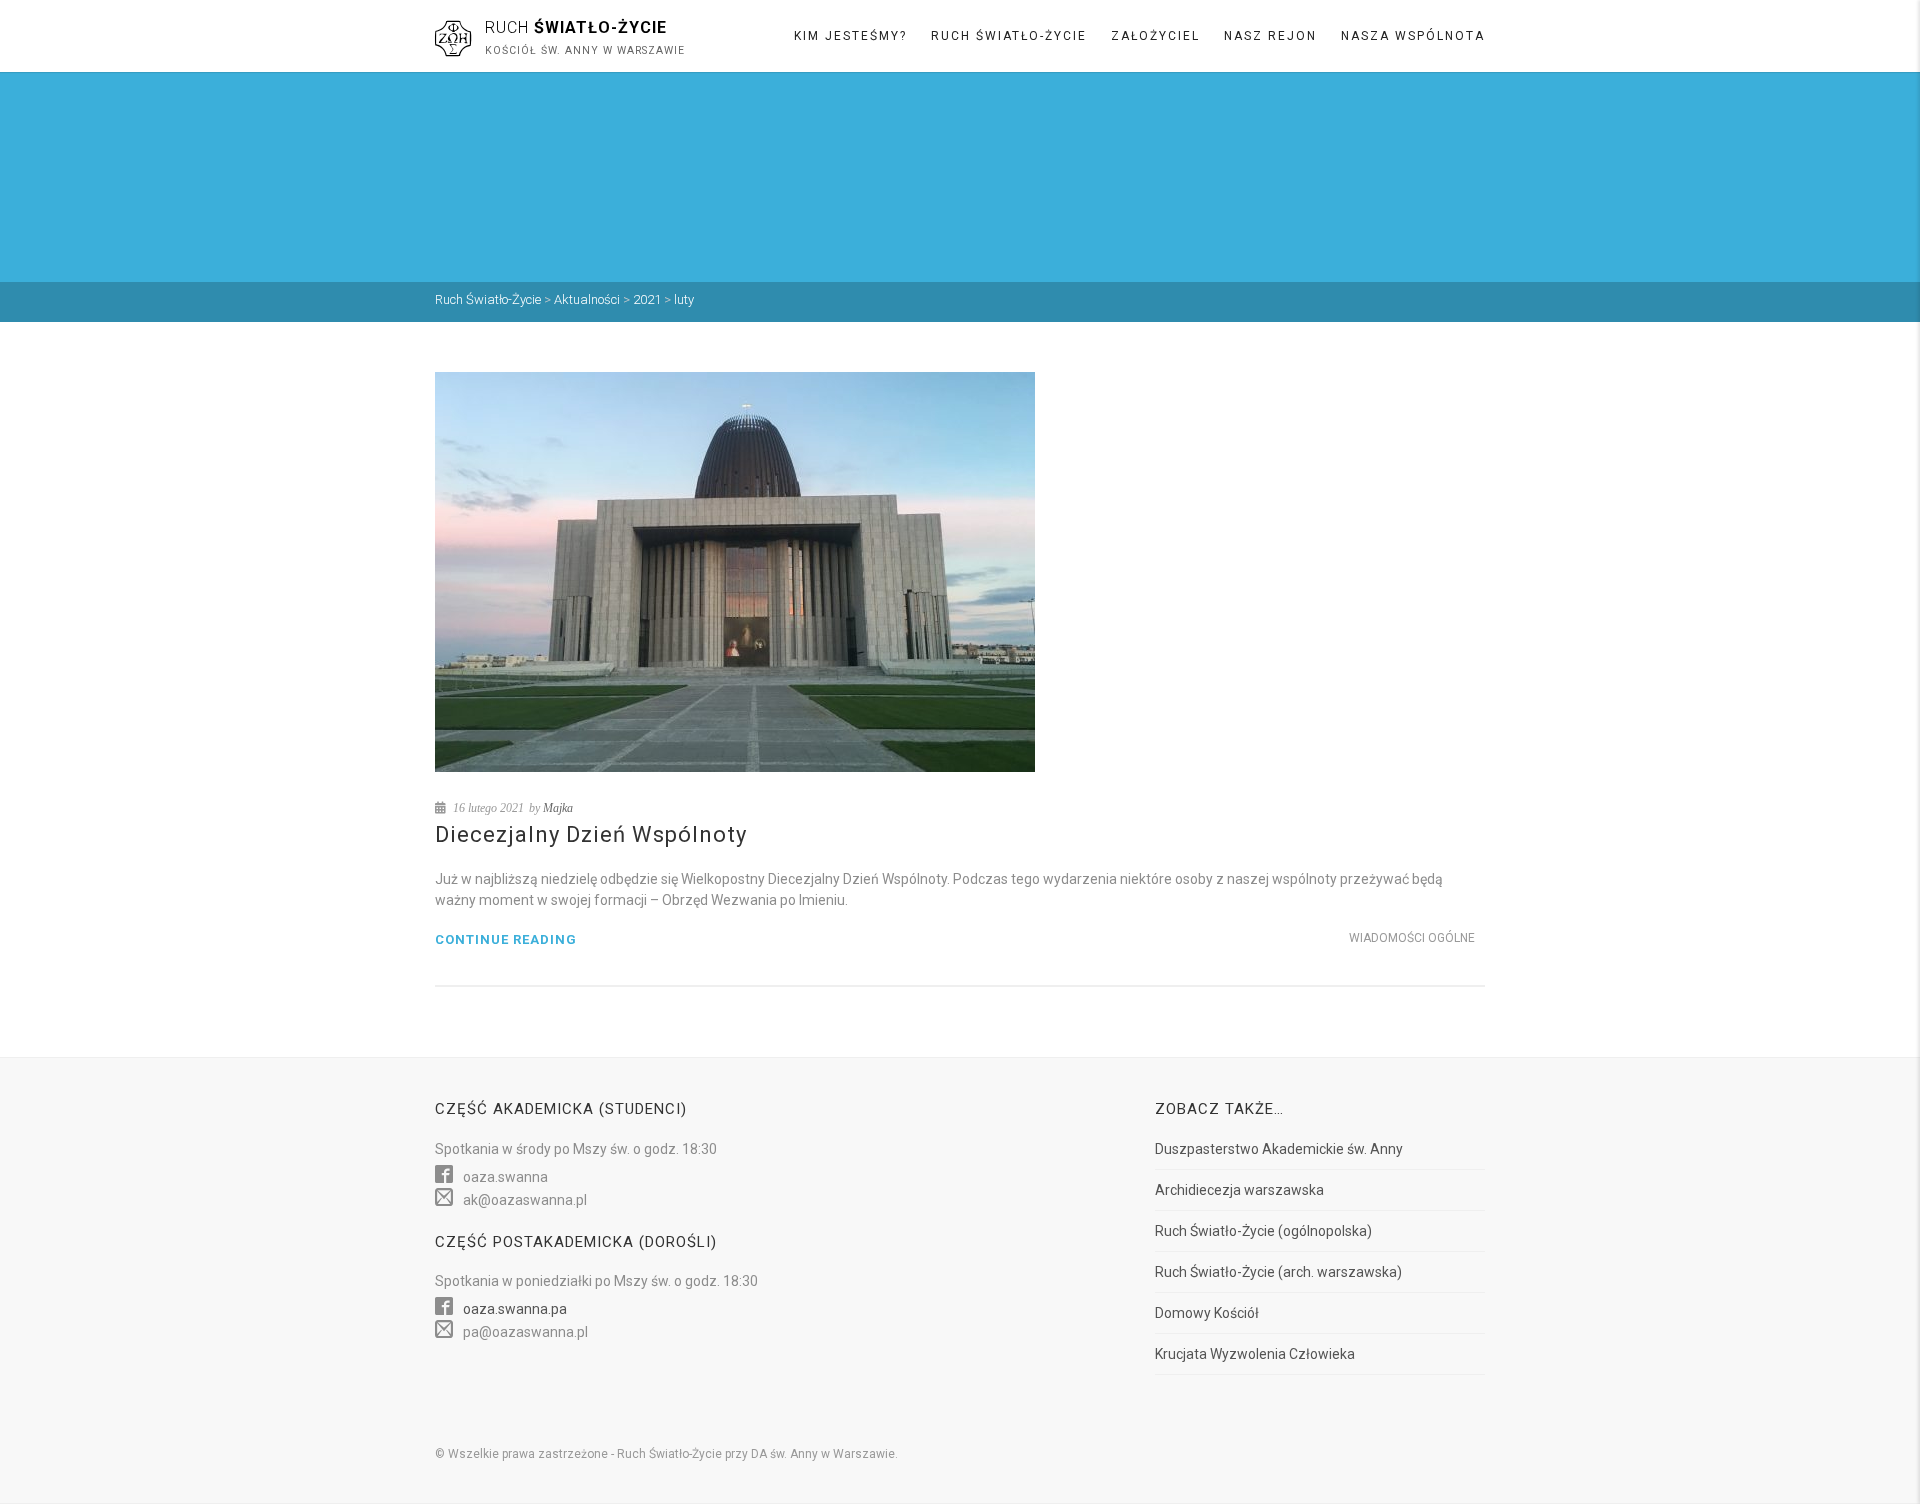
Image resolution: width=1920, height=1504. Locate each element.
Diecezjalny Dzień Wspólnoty (591, 834)
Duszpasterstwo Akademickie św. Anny (1279, 1149)
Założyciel (1155, 36)
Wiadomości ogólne (1412, 938)
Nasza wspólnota (1413, 36)
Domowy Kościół (1207, 1313)
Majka (558, 808)
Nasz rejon (1270, 36)
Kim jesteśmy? (850, 36)
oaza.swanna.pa (515, 1309)
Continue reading (506, 939)
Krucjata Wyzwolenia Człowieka (1255, 1354)
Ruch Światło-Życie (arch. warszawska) (1278, 1272)
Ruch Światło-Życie (1009, 36)
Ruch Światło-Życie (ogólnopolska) (1263, 1231)
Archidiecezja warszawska (1239, 1190)
